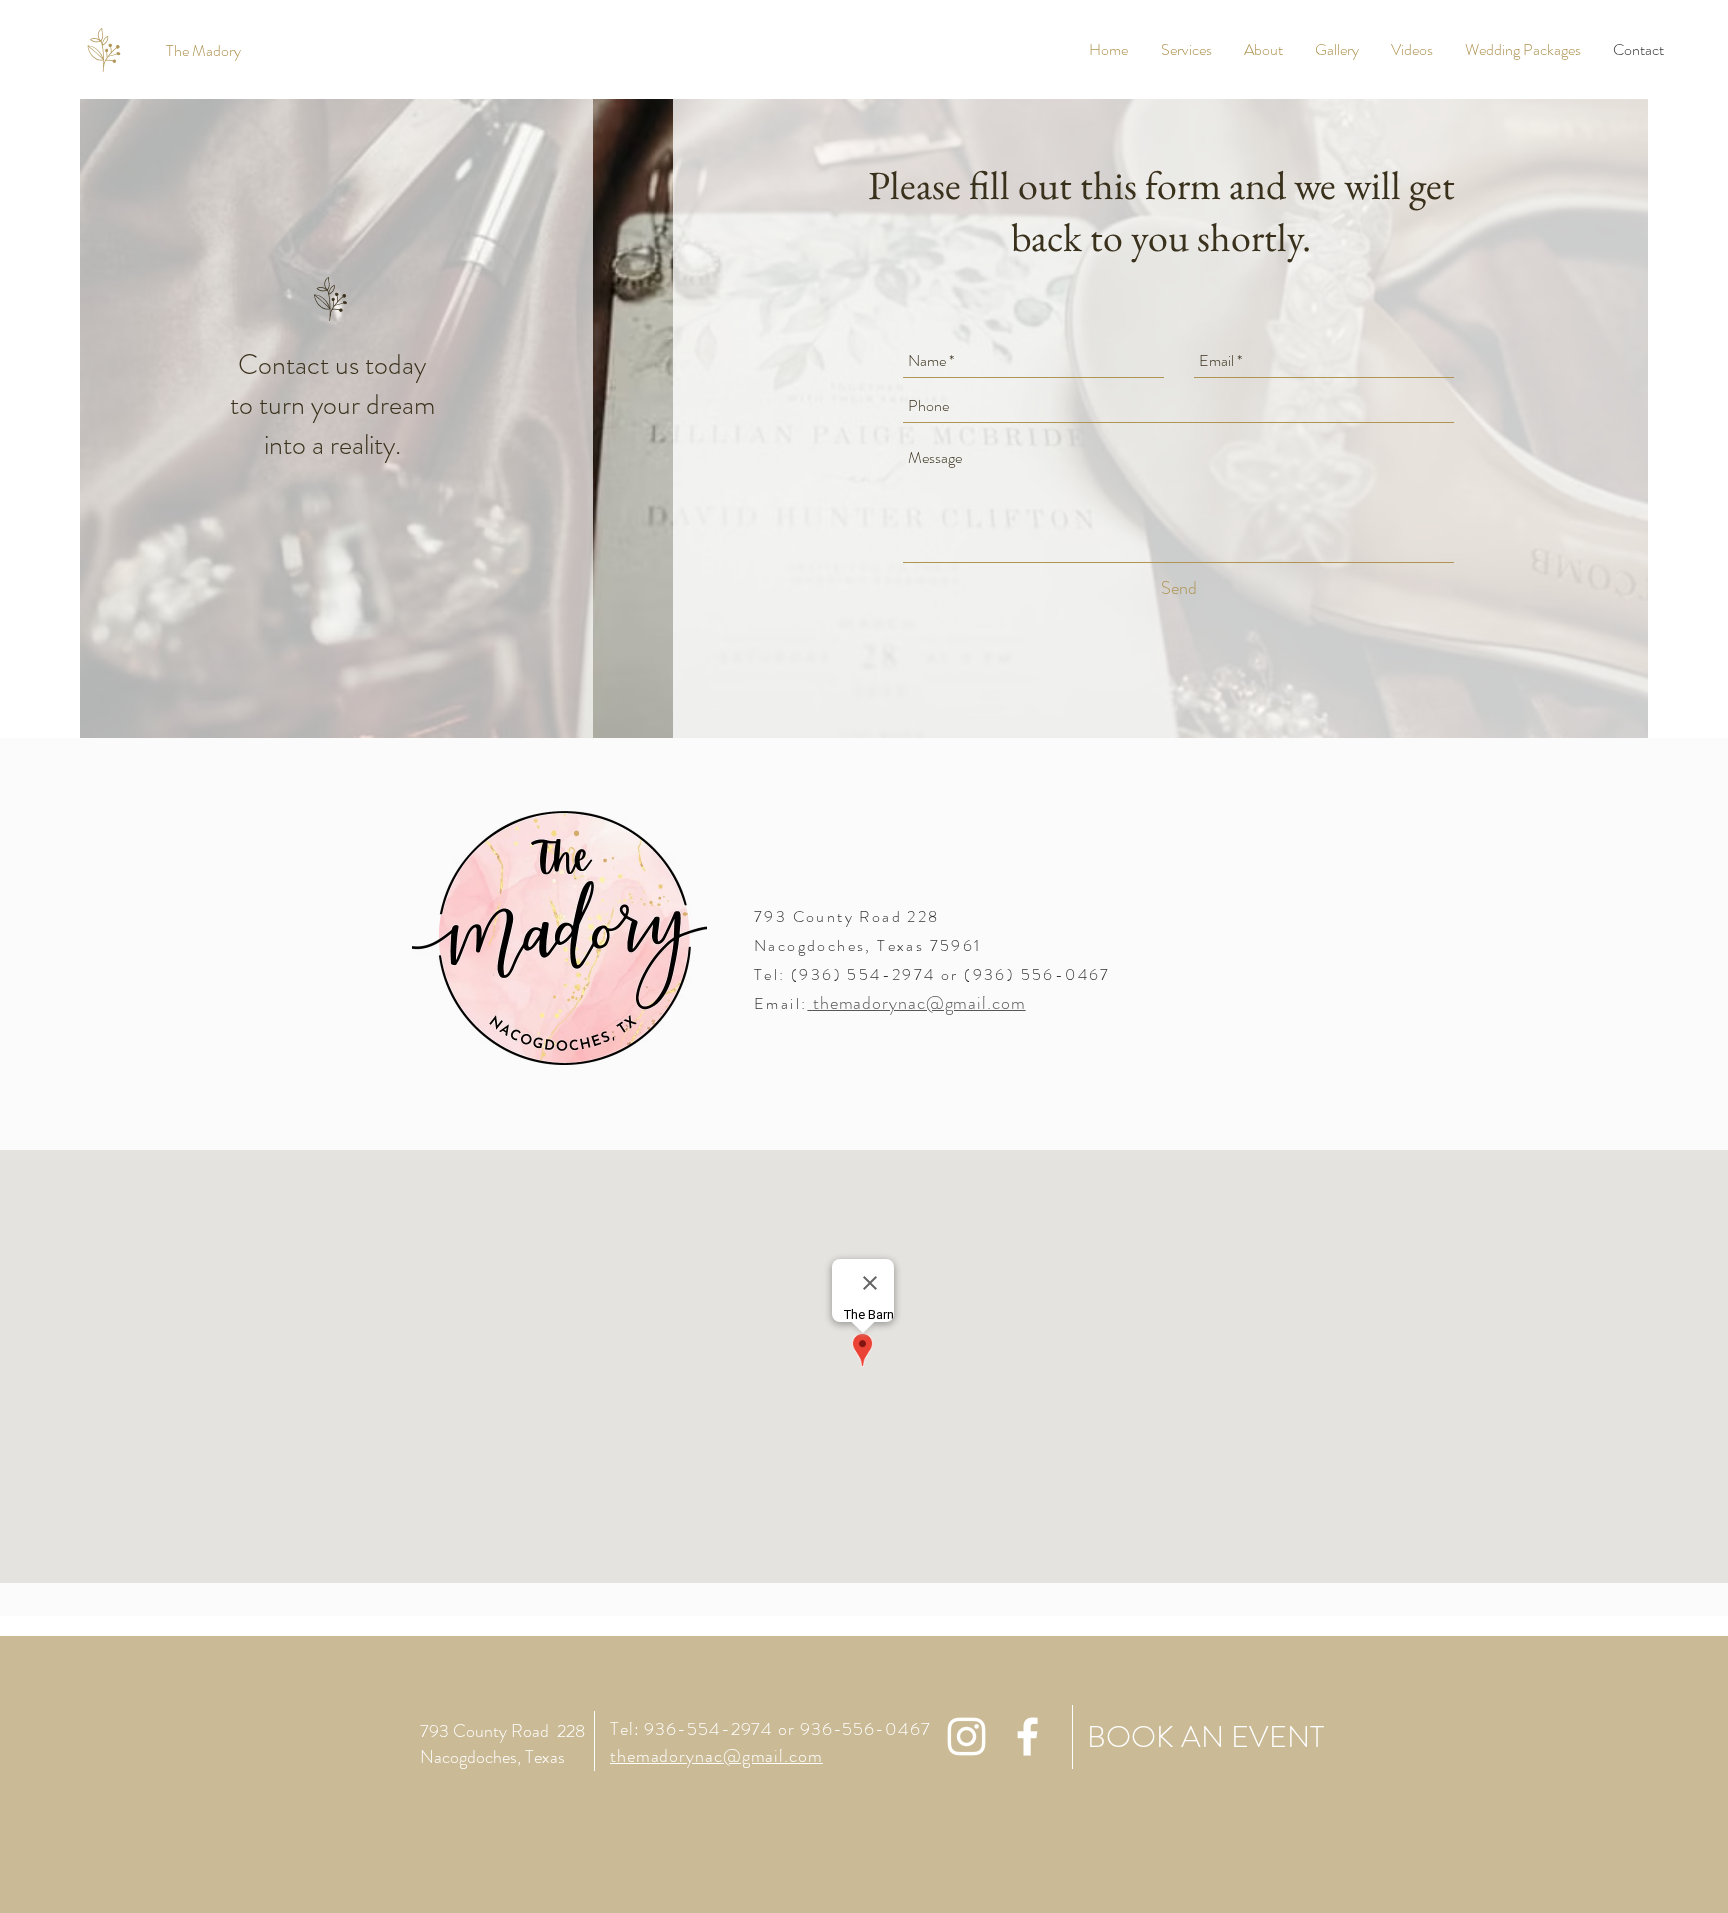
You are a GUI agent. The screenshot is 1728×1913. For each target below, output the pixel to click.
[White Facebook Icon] (1027, 1736)
